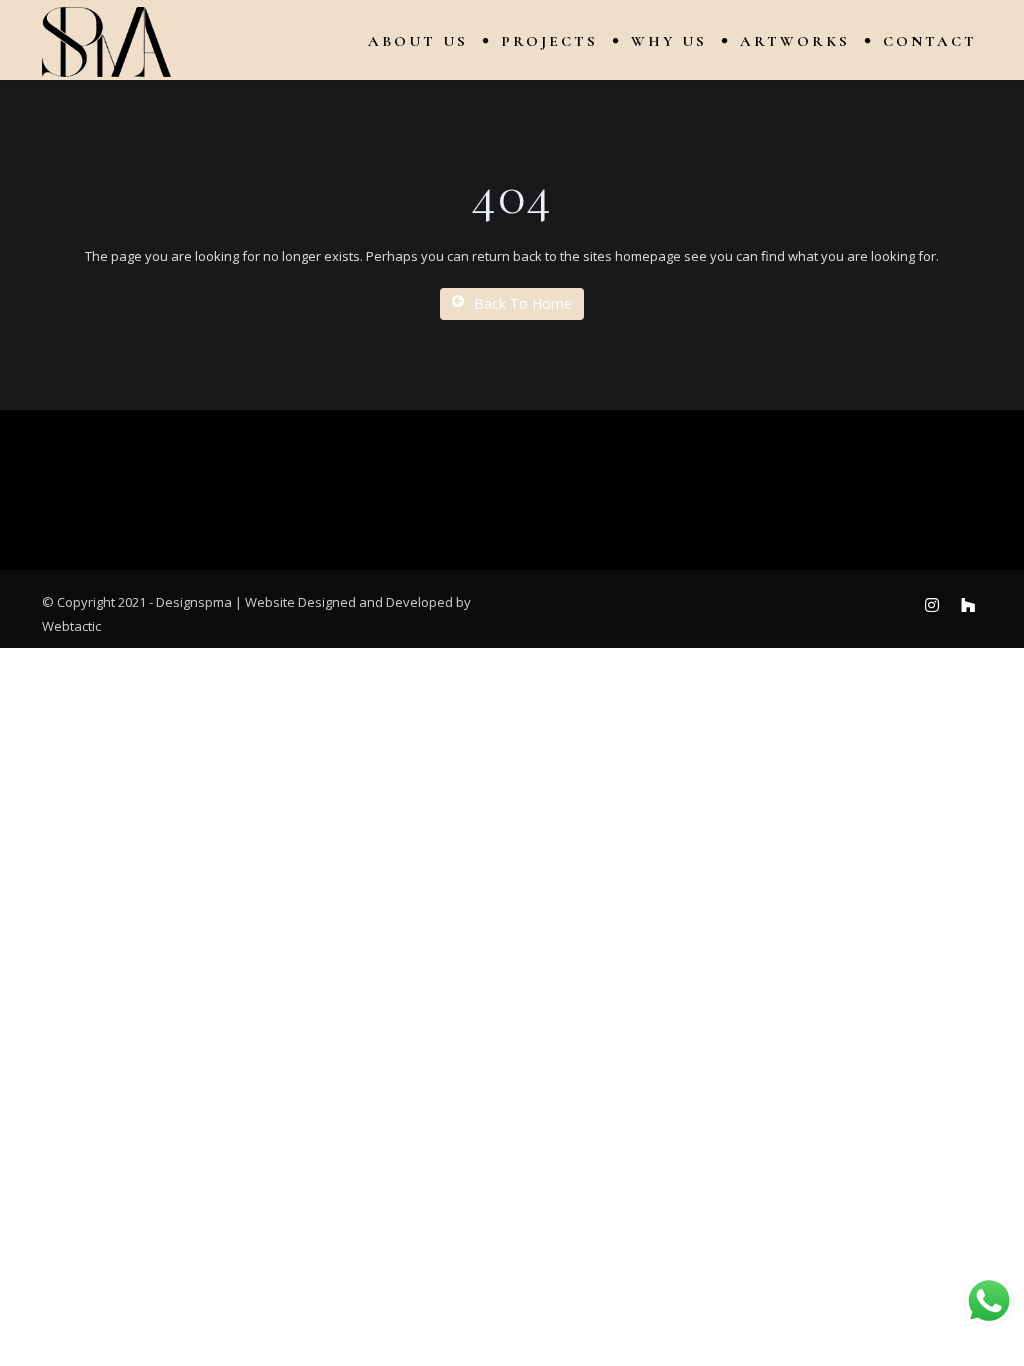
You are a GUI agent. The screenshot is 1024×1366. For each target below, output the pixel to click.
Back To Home (523, 303)
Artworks (795, 41)
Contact (930, 41)
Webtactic (71, 626)
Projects (549, 41)
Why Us (669, 41)
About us (418, 41)
